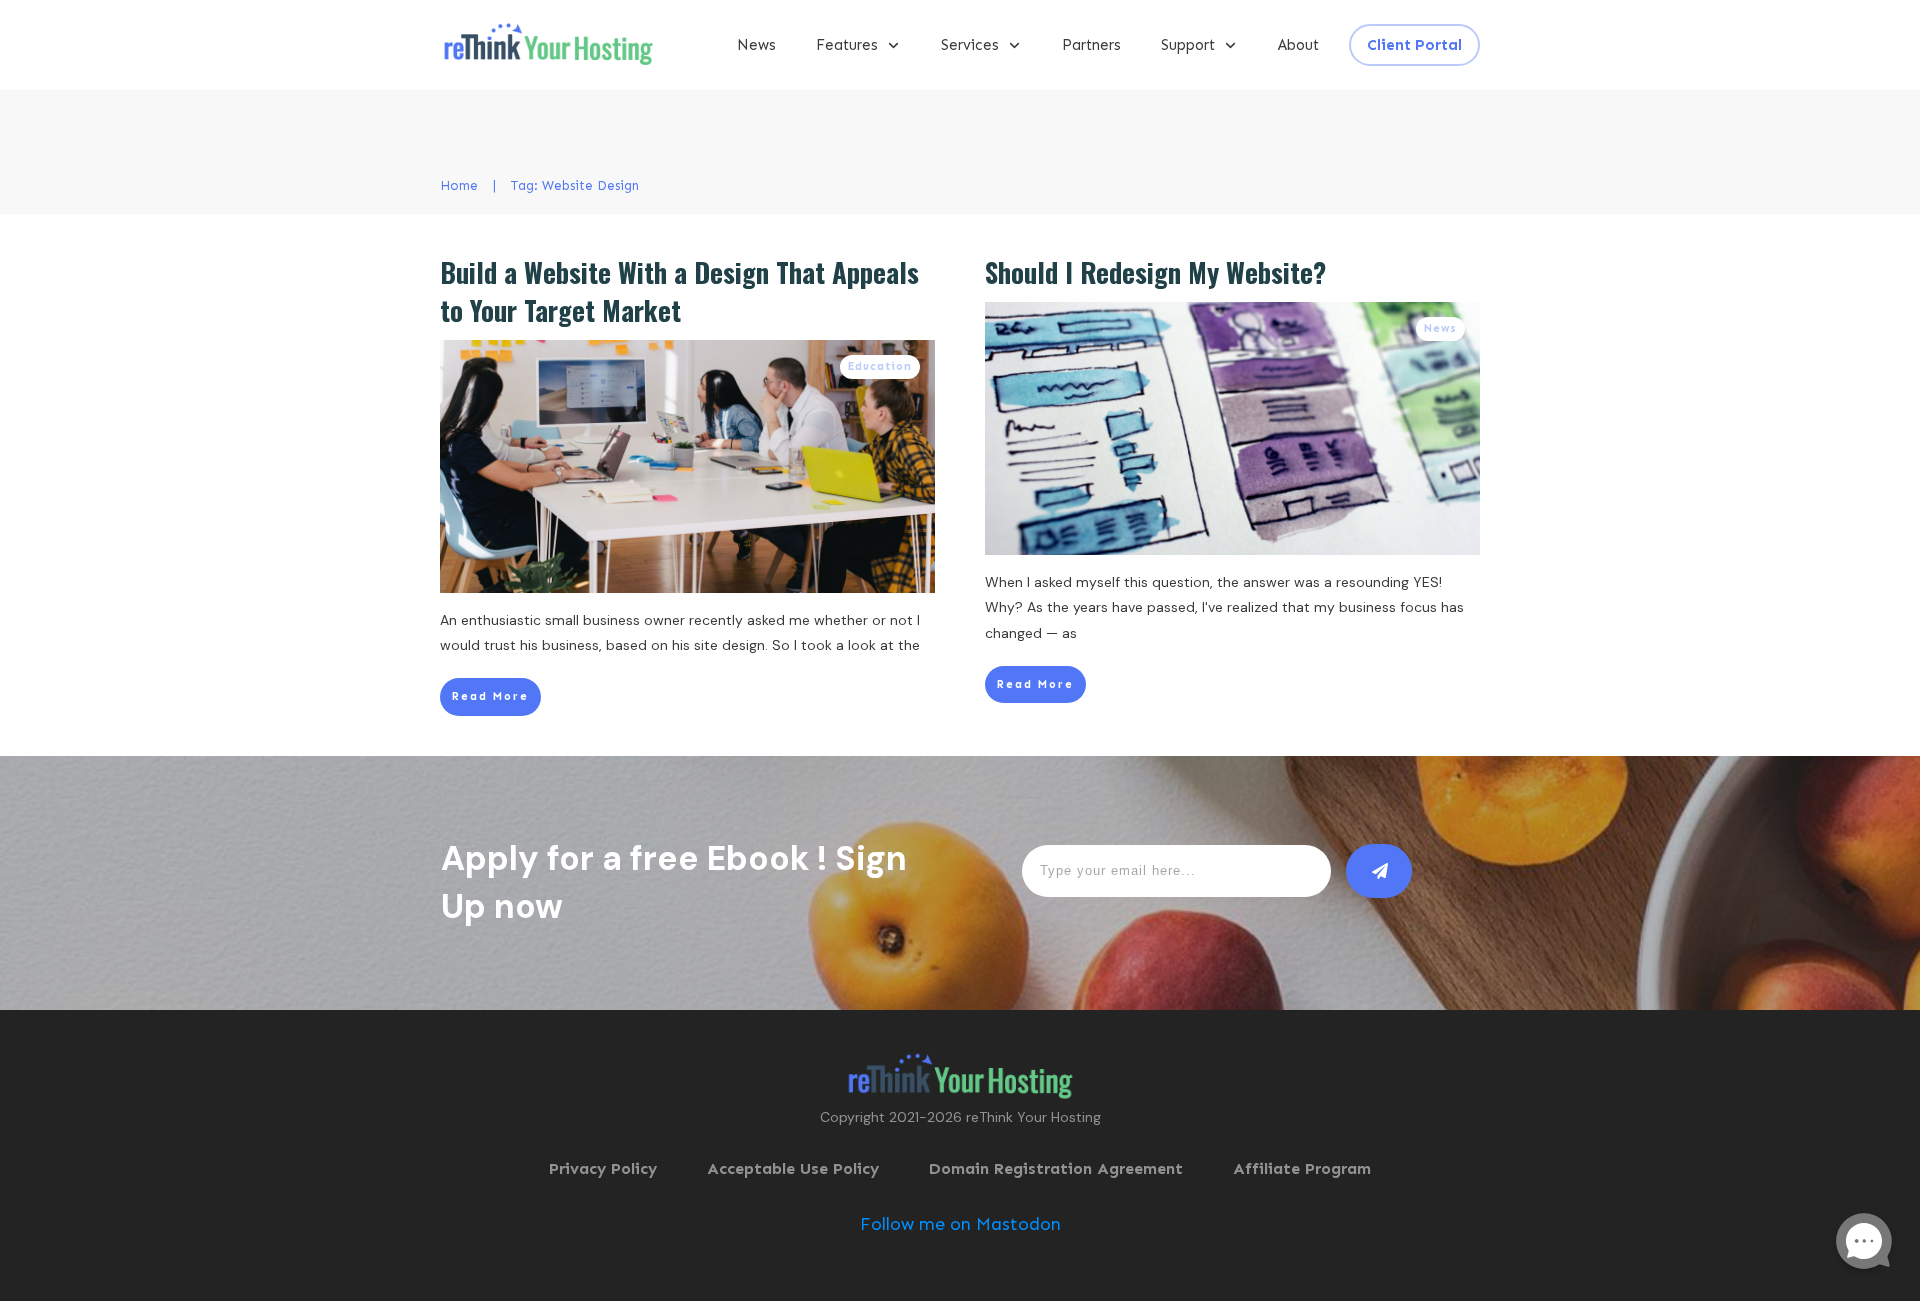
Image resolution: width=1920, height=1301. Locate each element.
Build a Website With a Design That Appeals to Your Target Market (679, 291)
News (1440, 328)
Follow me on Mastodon (960, 1224)
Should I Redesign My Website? (1155, 272)
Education (880, 366)
